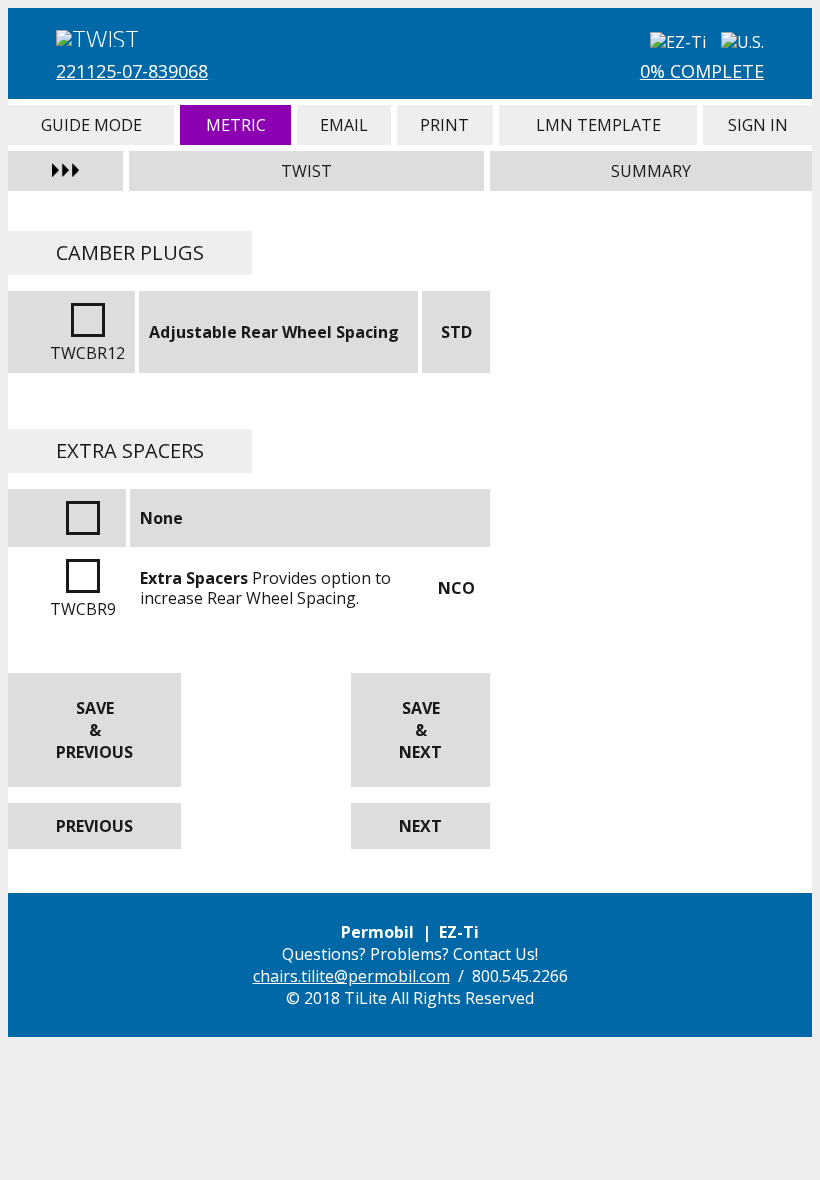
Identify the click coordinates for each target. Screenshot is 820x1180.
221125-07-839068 (132, 71)
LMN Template (598, 125)
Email (344, 125)
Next (420, 826)
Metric (235, 125)
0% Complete (702, 71)
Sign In (757, 125)
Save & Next (420, 730)
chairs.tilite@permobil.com (351, 976)
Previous (94, 826)
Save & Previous (94, 730)
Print (445, 125)
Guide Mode (91, 125)
